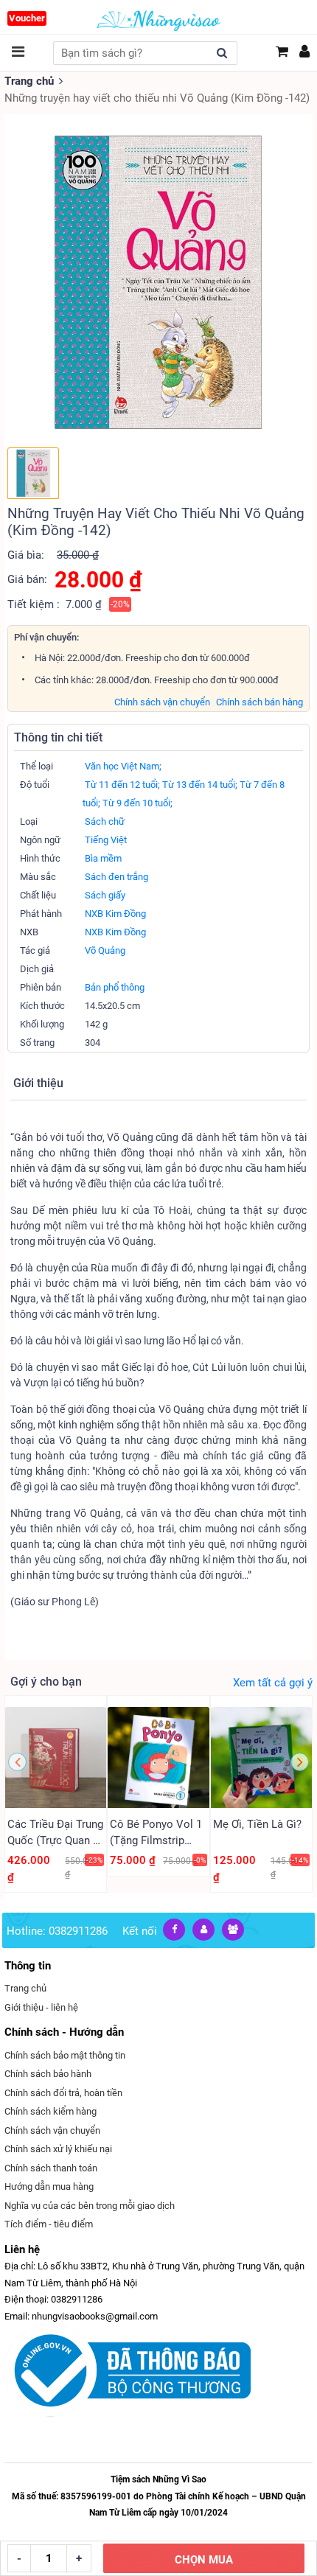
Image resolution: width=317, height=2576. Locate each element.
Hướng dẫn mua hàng (49, 2186)
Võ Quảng (105, 950)
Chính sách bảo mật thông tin (65, 2055)
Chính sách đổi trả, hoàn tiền (63, 2093)
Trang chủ (29, 81)
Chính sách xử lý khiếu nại (58, 2149)
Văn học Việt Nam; (123, 766)
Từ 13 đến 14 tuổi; (200, 785)
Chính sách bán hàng (259, 702)
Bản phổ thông (115, 987)
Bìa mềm (103, 858)
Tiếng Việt (106, 840)
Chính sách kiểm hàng (50, 2111)
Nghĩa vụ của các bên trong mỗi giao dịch (90, 2206)
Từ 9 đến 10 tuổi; (137, 803)
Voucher (27, 18)
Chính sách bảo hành (48, 2074)
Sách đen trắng (116, 877)
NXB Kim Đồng (115, 914)
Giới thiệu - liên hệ (41, 2007)
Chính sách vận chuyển (162, 702)
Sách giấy (105, 895)
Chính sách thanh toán (51, 2168)
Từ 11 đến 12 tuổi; (122, 785)
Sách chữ (105, 821)
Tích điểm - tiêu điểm (49, 2224)
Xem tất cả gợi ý (273, 1683)
